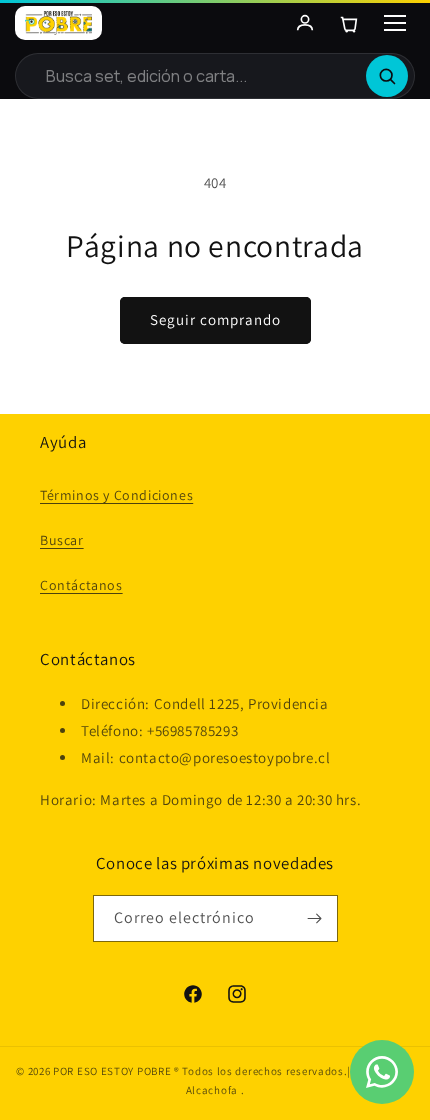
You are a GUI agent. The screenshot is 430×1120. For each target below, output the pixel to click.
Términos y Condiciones (116, 495)
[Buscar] (387, 76)
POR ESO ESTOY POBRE (112, 1071)
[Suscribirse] (315, 918)
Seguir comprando (215, 319)
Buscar (62, 540)
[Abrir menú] (395, 23)
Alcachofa (213, 1090)
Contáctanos (81, 585)
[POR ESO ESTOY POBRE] (58, 23)
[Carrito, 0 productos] (349, 23)
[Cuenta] (305, 23)
